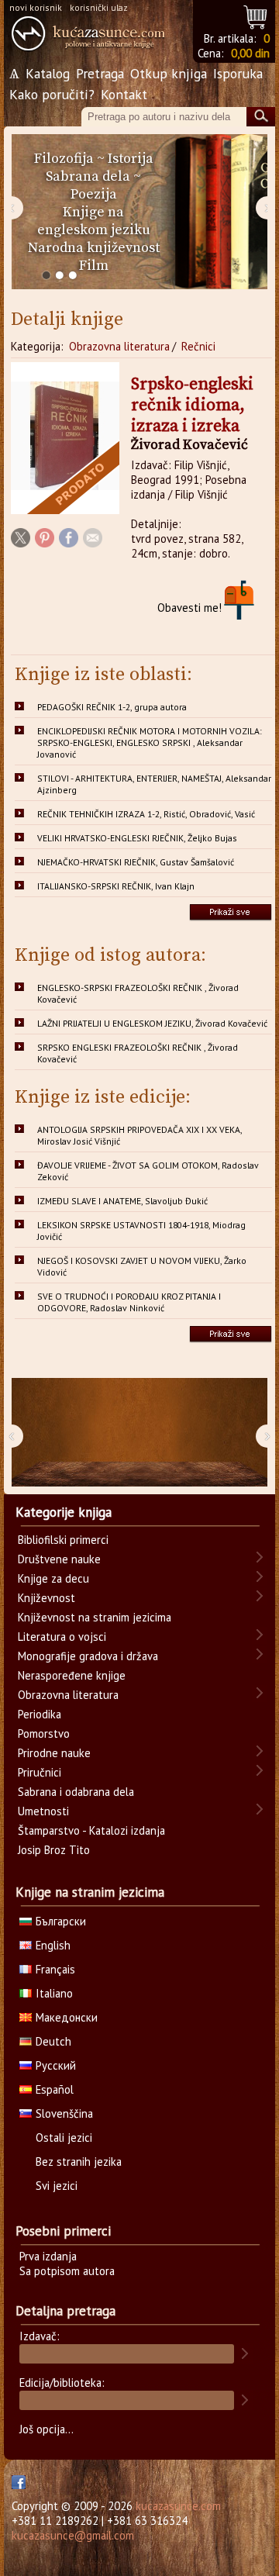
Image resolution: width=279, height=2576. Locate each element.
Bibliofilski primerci (63, 1540)
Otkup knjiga (169, 73)
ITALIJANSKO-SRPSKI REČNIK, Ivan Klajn (116, 886)
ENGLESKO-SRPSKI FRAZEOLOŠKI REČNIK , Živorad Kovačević (138, 993)
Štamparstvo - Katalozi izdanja (91, 1830)
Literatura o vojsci (62, 1637)
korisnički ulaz (99, 7)
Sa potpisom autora (67, 2271)
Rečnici (198, 346)
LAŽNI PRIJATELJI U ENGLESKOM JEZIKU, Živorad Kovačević (152, 1023)
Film (94, 266)
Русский (56, 2065)
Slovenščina (64, 2113)
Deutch (53, 2041)
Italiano (54, 1993)
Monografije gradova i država (88, 1656)
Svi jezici (57, 2186)
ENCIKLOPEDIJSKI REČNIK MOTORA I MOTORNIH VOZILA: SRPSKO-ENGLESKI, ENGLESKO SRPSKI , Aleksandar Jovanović (150, 742)
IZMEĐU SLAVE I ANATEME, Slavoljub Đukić (122, 1201)
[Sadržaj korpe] (256, 15)
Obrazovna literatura (119, 346)
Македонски (67, 2017)
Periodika (40, 1714)
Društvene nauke (59, 1559)
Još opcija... (46, 2429)
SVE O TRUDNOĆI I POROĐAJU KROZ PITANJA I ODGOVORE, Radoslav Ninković (129, 1302)
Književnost (46, 1598)
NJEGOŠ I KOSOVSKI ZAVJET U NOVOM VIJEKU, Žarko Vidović (142, 1266)
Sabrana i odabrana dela (76, 1792)
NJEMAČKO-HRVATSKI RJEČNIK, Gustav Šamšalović (136, 862)
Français (55, 1969)
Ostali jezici (64, 2137)
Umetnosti (43, 1811)
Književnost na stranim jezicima (95, 1617)
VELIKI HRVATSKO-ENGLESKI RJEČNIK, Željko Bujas (137, 838)
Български (61, 1921)
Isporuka (238, 73)
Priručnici (40, 1772)
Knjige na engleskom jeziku (94, 221)
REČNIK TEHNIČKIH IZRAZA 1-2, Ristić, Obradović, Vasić (146, 814)
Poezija (94, 194)
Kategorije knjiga (64, 1512)
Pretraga (100, 73)
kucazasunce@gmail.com (73, 2535)
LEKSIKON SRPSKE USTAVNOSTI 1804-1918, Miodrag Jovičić (141, 1231)
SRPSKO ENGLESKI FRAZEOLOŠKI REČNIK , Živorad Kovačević (138, 1053)
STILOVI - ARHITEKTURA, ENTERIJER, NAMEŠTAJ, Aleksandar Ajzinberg (154, 784)
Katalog (48, 73)
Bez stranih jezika (79, 2162)
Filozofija (64, 159)
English (53, 1945)
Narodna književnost (94, 248)
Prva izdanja (48, 2256)
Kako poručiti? (52, 94)
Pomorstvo (44, 1733)
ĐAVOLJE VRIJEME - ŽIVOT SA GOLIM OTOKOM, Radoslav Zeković (148, 1171)
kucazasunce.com (178, 2506)
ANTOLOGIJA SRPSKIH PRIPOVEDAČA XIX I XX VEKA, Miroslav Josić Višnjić (140, 1135)
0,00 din (250, 53)
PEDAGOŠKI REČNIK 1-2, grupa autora (112, 707)
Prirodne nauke (54, 1753)
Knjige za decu (53, 1578)
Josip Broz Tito (54, 1850)
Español (55, 2089)
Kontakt (124, 94)
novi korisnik (36, 7)
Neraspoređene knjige (72, 1675)
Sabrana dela (88, 176)
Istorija (131, 159)
